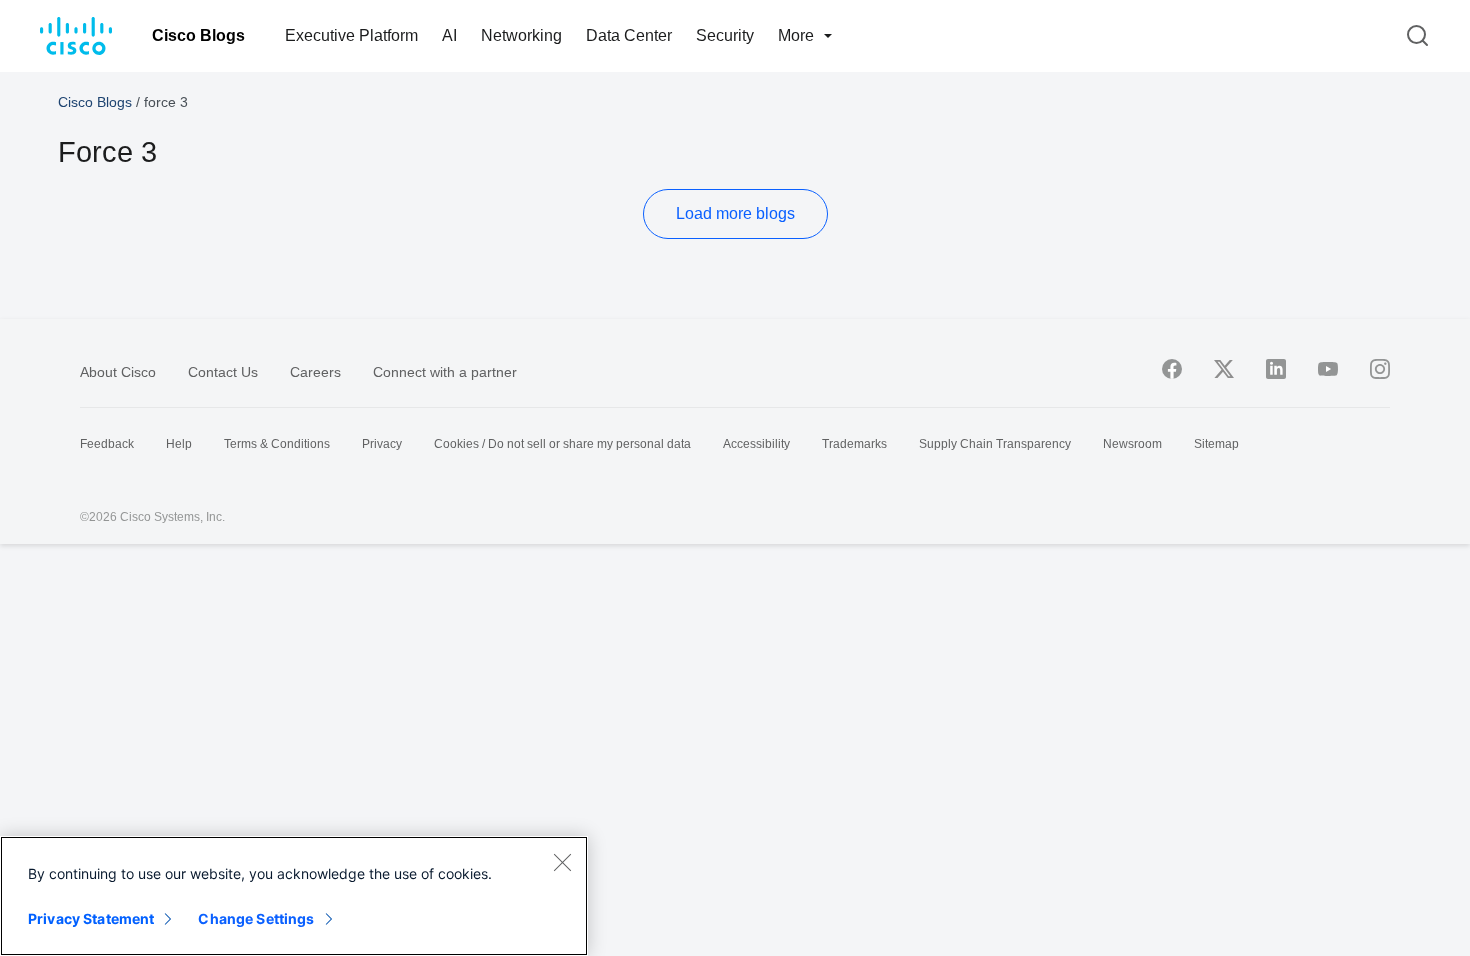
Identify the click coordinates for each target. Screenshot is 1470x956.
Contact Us (223, 372)
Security (725, 35)
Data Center (629, 35)
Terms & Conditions (277, 444)
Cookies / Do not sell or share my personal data (562, 444)
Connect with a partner (445, 372)
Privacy (382, 444)
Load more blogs (735, 213)
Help (179, 444)
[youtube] (1328, 369)
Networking (521, 35)
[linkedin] (1276, 369)
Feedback (107, 444)
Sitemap (1216, 444)
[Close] (562, 862)
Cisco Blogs (198, 35)
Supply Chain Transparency (995, 444)
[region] (294, 896)
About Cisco (118, 372)
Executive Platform (351, 35)
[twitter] (1224, 369)
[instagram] (1380, 369)
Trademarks (854, 444)
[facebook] (1172, 369)
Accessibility (756, 444)
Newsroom (1132, 444)
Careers (315, 372)
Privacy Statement (91, 918)
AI (449, 35)
